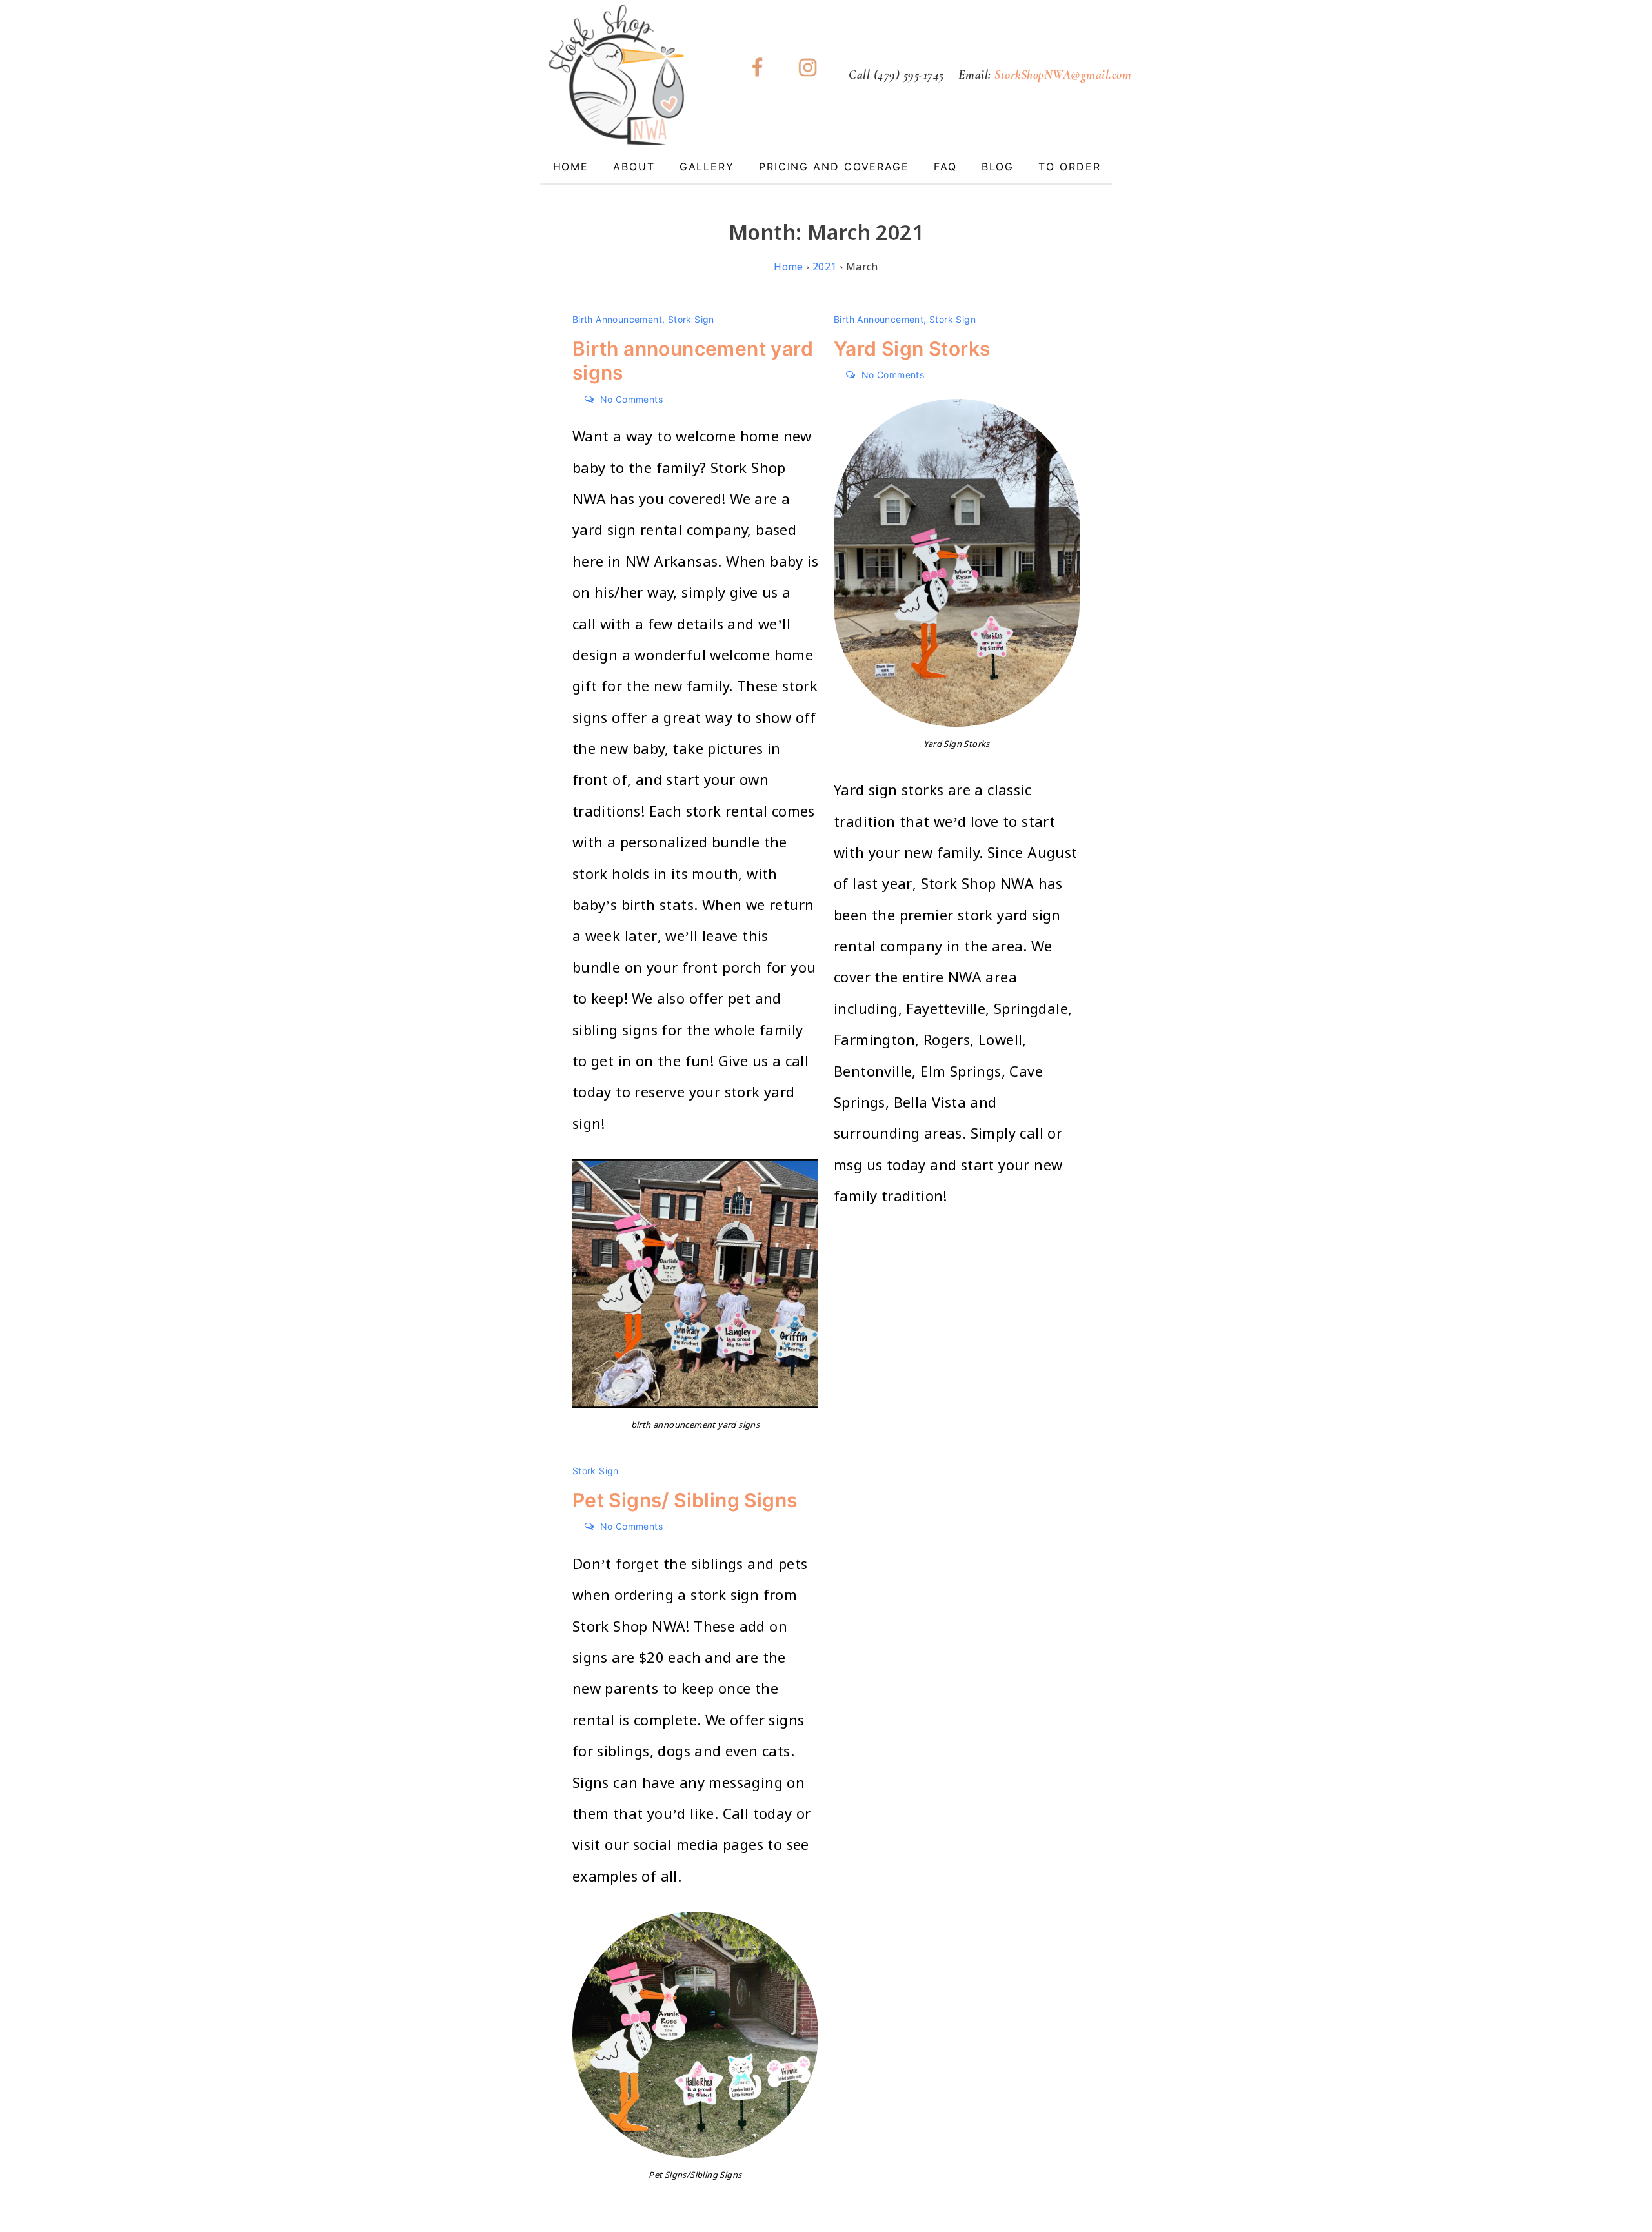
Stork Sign (691, 319)
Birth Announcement (617, 319)
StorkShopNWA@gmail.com (1063, 75)
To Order (1069, 167)
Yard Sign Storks (912, 349)
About (634, 167)
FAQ (945, 167)
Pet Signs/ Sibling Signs (685, 1500)
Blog (998, 167)
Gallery (707, 167)
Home (571, 167)
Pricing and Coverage (834, 167)
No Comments (631, 399)
